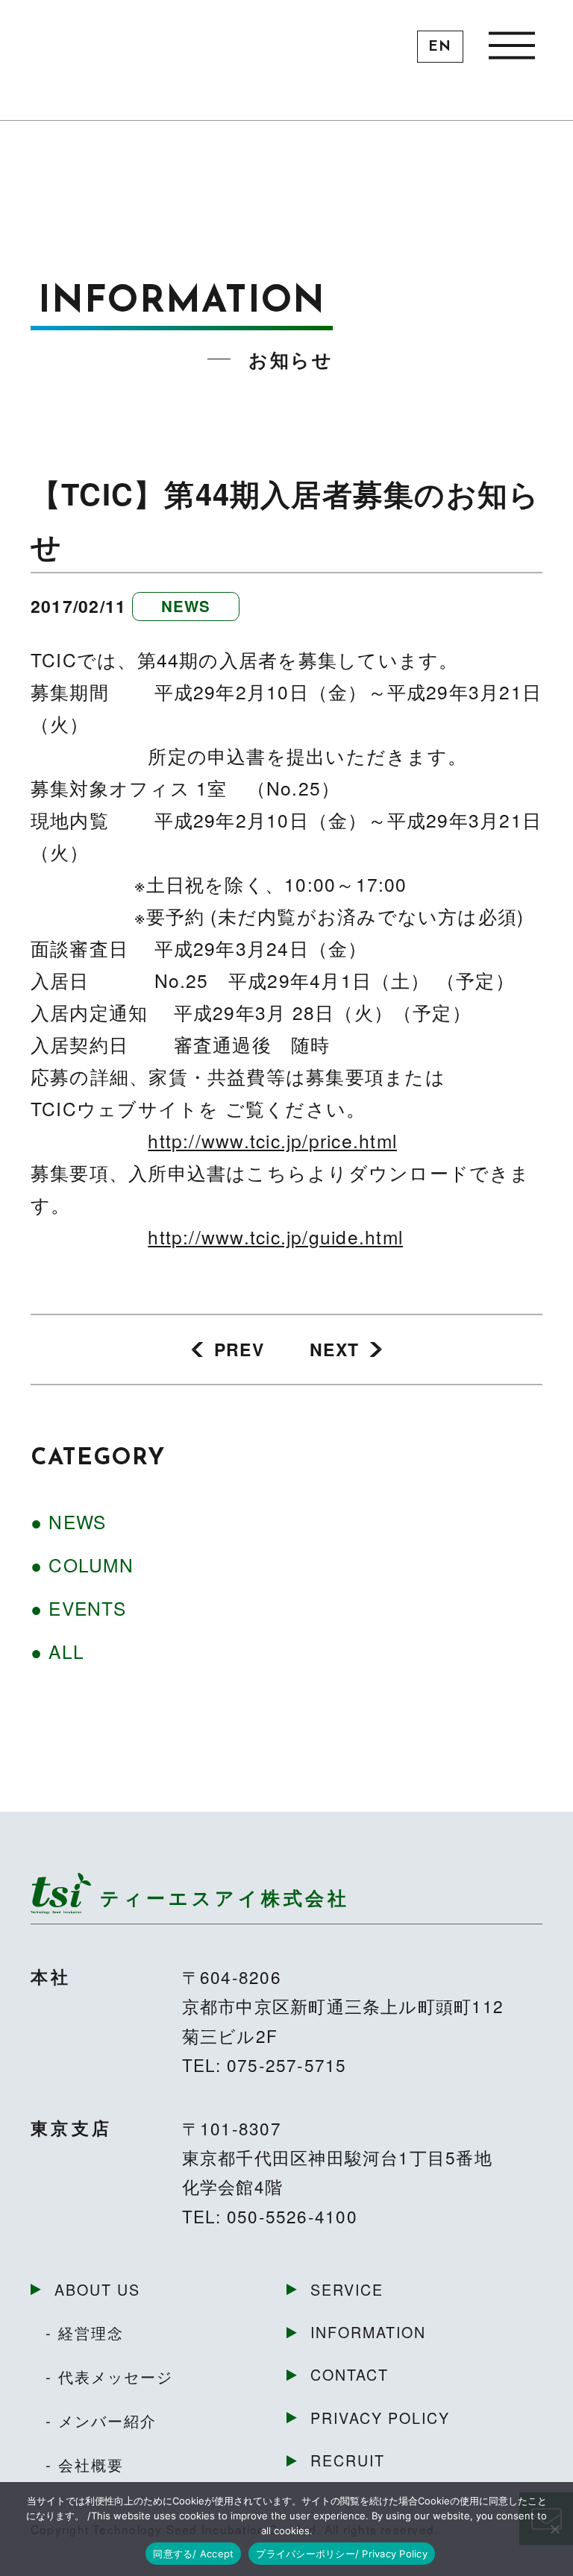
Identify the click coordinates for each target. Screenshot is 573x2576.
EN (440, 47)
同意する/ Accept (193, 2554)
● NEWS (68, 1521)
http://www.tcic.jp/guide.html (275, 1237)
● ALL (57, 1651)
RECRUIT (348, 2460)
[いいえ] (554, 2529)
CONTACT (350, 2374)
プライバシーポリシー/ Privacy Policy (342, 2554)
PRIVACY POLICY (380, 2418)
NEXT (334, 1349)
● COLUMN (82, 1565)
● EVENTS (78, 1608)
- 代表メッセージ (109, 2376)
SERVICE (347, 2289)
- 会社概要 (85, 2464)
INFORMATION (368, 2332)
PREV (239, 1349)
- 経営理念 (85, 2332)
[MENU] (511, 44)
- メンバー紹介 (101, 2420)
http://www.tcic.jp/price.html (272, 1140)
